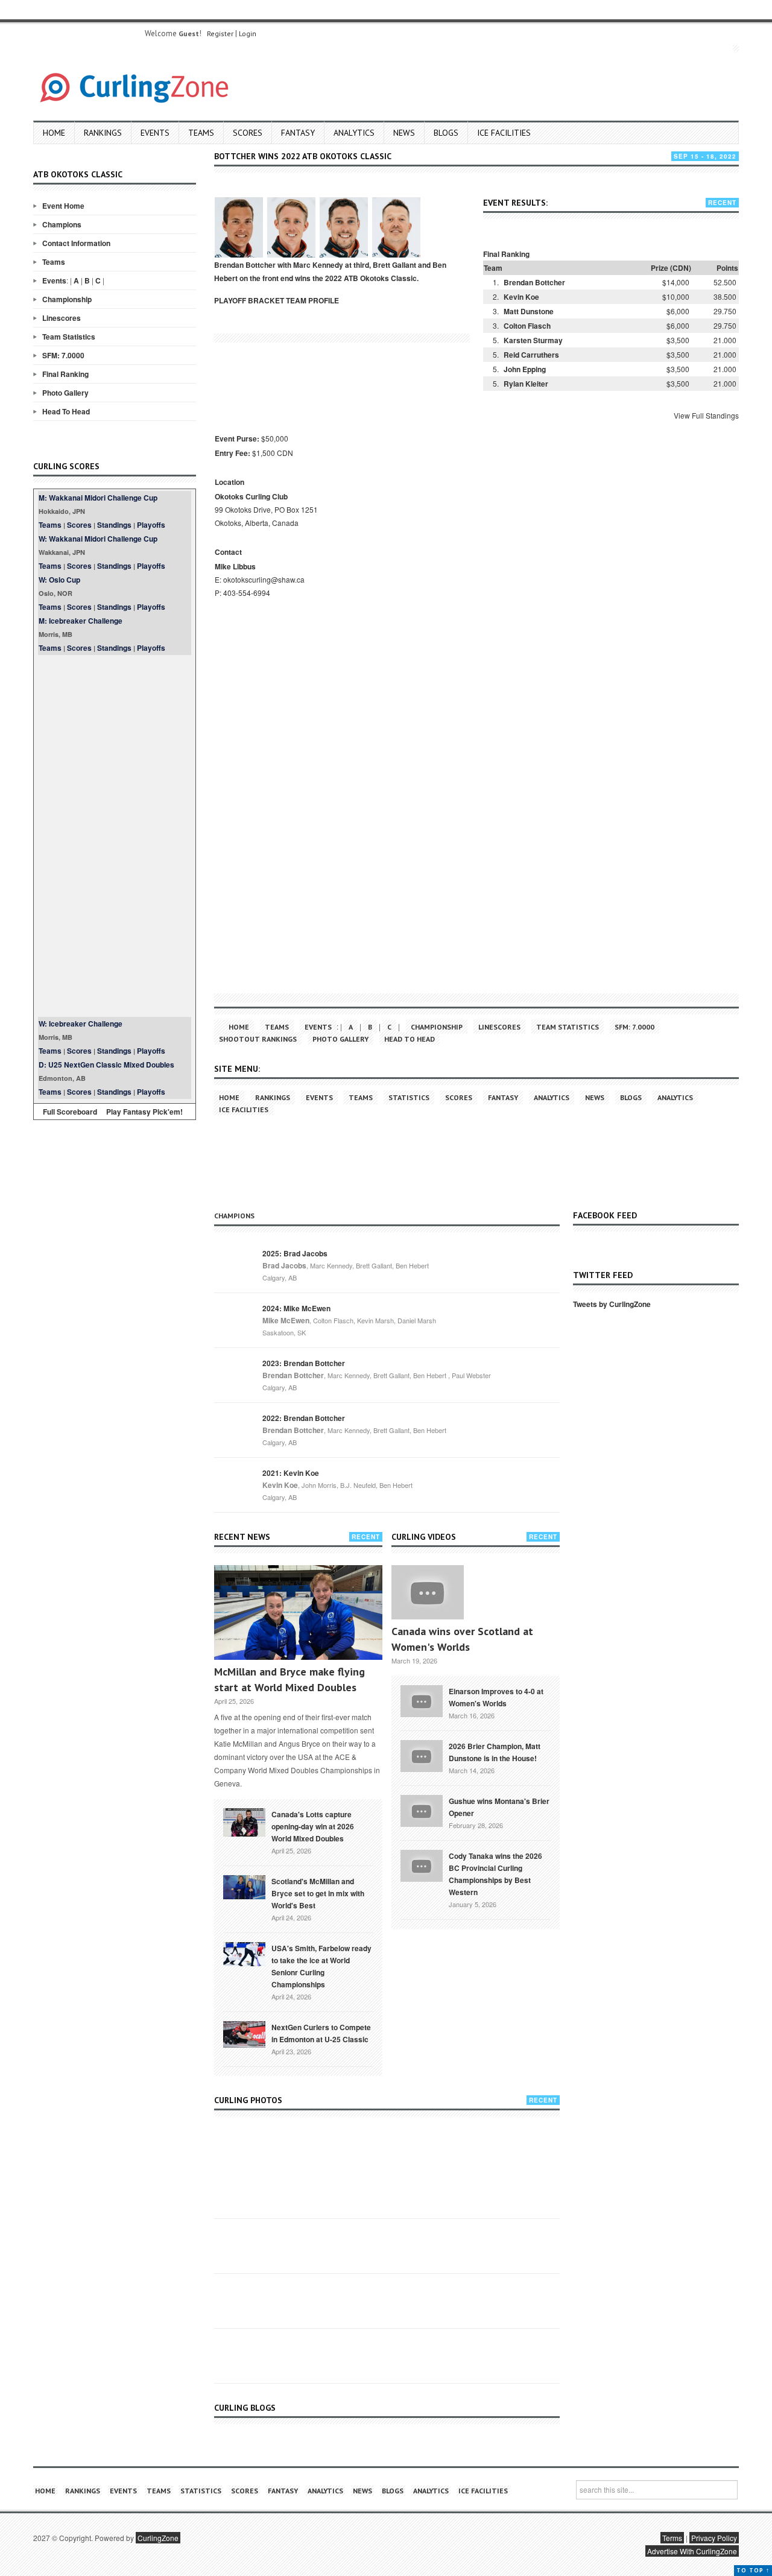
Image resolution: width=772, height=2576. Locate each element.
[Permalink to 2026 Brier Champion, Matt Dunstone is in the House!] (422, 1755)
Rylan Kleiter (526, 384)
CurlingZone (158, 2538)
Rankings (103, 133)
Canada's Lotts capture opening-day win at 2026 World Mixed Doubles (313, 1826)
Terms (672, 2538)
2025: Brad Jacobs (295, 1253)
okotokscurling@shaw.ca (264, 579)
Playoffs (151, 525)
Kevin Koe (521, 297)
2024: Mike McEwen (296, 1308)
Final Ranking (65, 374)
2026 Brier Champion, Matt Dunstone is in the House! (495, 1752)
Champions (62, 224)
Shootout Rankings (258, 1039)
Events (155, 133)
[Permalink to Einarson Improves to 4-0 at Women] (422, 1700)
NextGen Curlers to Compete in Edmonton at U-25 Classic (321, 2033)
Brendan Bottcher (534, 282)
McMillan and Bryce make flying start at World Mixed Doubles (289, 1679)
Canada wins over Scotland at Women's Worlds (462, 1639)
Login (248, 33)
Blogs (446, 133)
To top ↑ (753, 2570)
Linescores (62, 318)
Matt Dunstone (529, 311)
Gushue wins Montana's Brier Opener (499, 1807)
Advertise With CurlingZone (692, 2551)
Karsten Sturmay (533, 340)
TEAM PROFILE (312, 300)
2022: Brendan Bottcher (304, 1418)
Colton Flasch (527, 326)
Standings (114, 525)
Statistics (409, 1097)
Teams (201, 133)
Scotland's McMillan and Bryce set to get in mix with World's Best (318, 1893)
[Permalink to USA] (244, 1953)
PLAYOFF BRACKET (249, 300)
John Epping (525, 369)
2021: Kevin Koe (291, 1473)
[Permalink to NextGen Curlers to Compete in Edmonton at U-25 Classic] (244, 2033)
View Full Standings (706, 415)
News (404, 133)
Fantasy (298, 133)
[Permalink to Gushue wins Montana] (422, 1810)
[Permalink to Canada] (244, 1821)
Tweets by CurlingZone (612, 1304)
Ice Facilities (504, 133)
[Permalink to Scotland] (244, 1886)
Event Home (63, 206)
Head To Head (66, 411)
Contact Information (76, 243)
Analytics (354, 133)
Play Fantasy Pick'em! (144, 1112)
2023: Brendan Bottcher (304, 1363)
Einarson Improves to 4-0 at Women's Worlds (496, 1697)
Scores (248, 133)
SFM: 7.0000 (63, 355)
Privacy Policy (714, 2538)
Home (54, 133)
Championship (67, 299)
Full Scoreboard (70, 1112)
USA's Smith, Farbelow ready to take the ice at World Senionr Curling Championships (321, 1966)
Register (220, 33)
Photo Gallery (65, 393)
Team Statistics (69, 337)
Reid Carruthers (531, 355)
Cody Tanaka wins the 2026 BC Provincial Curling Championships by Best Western (495, 1874)
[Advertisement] (115, 836)
